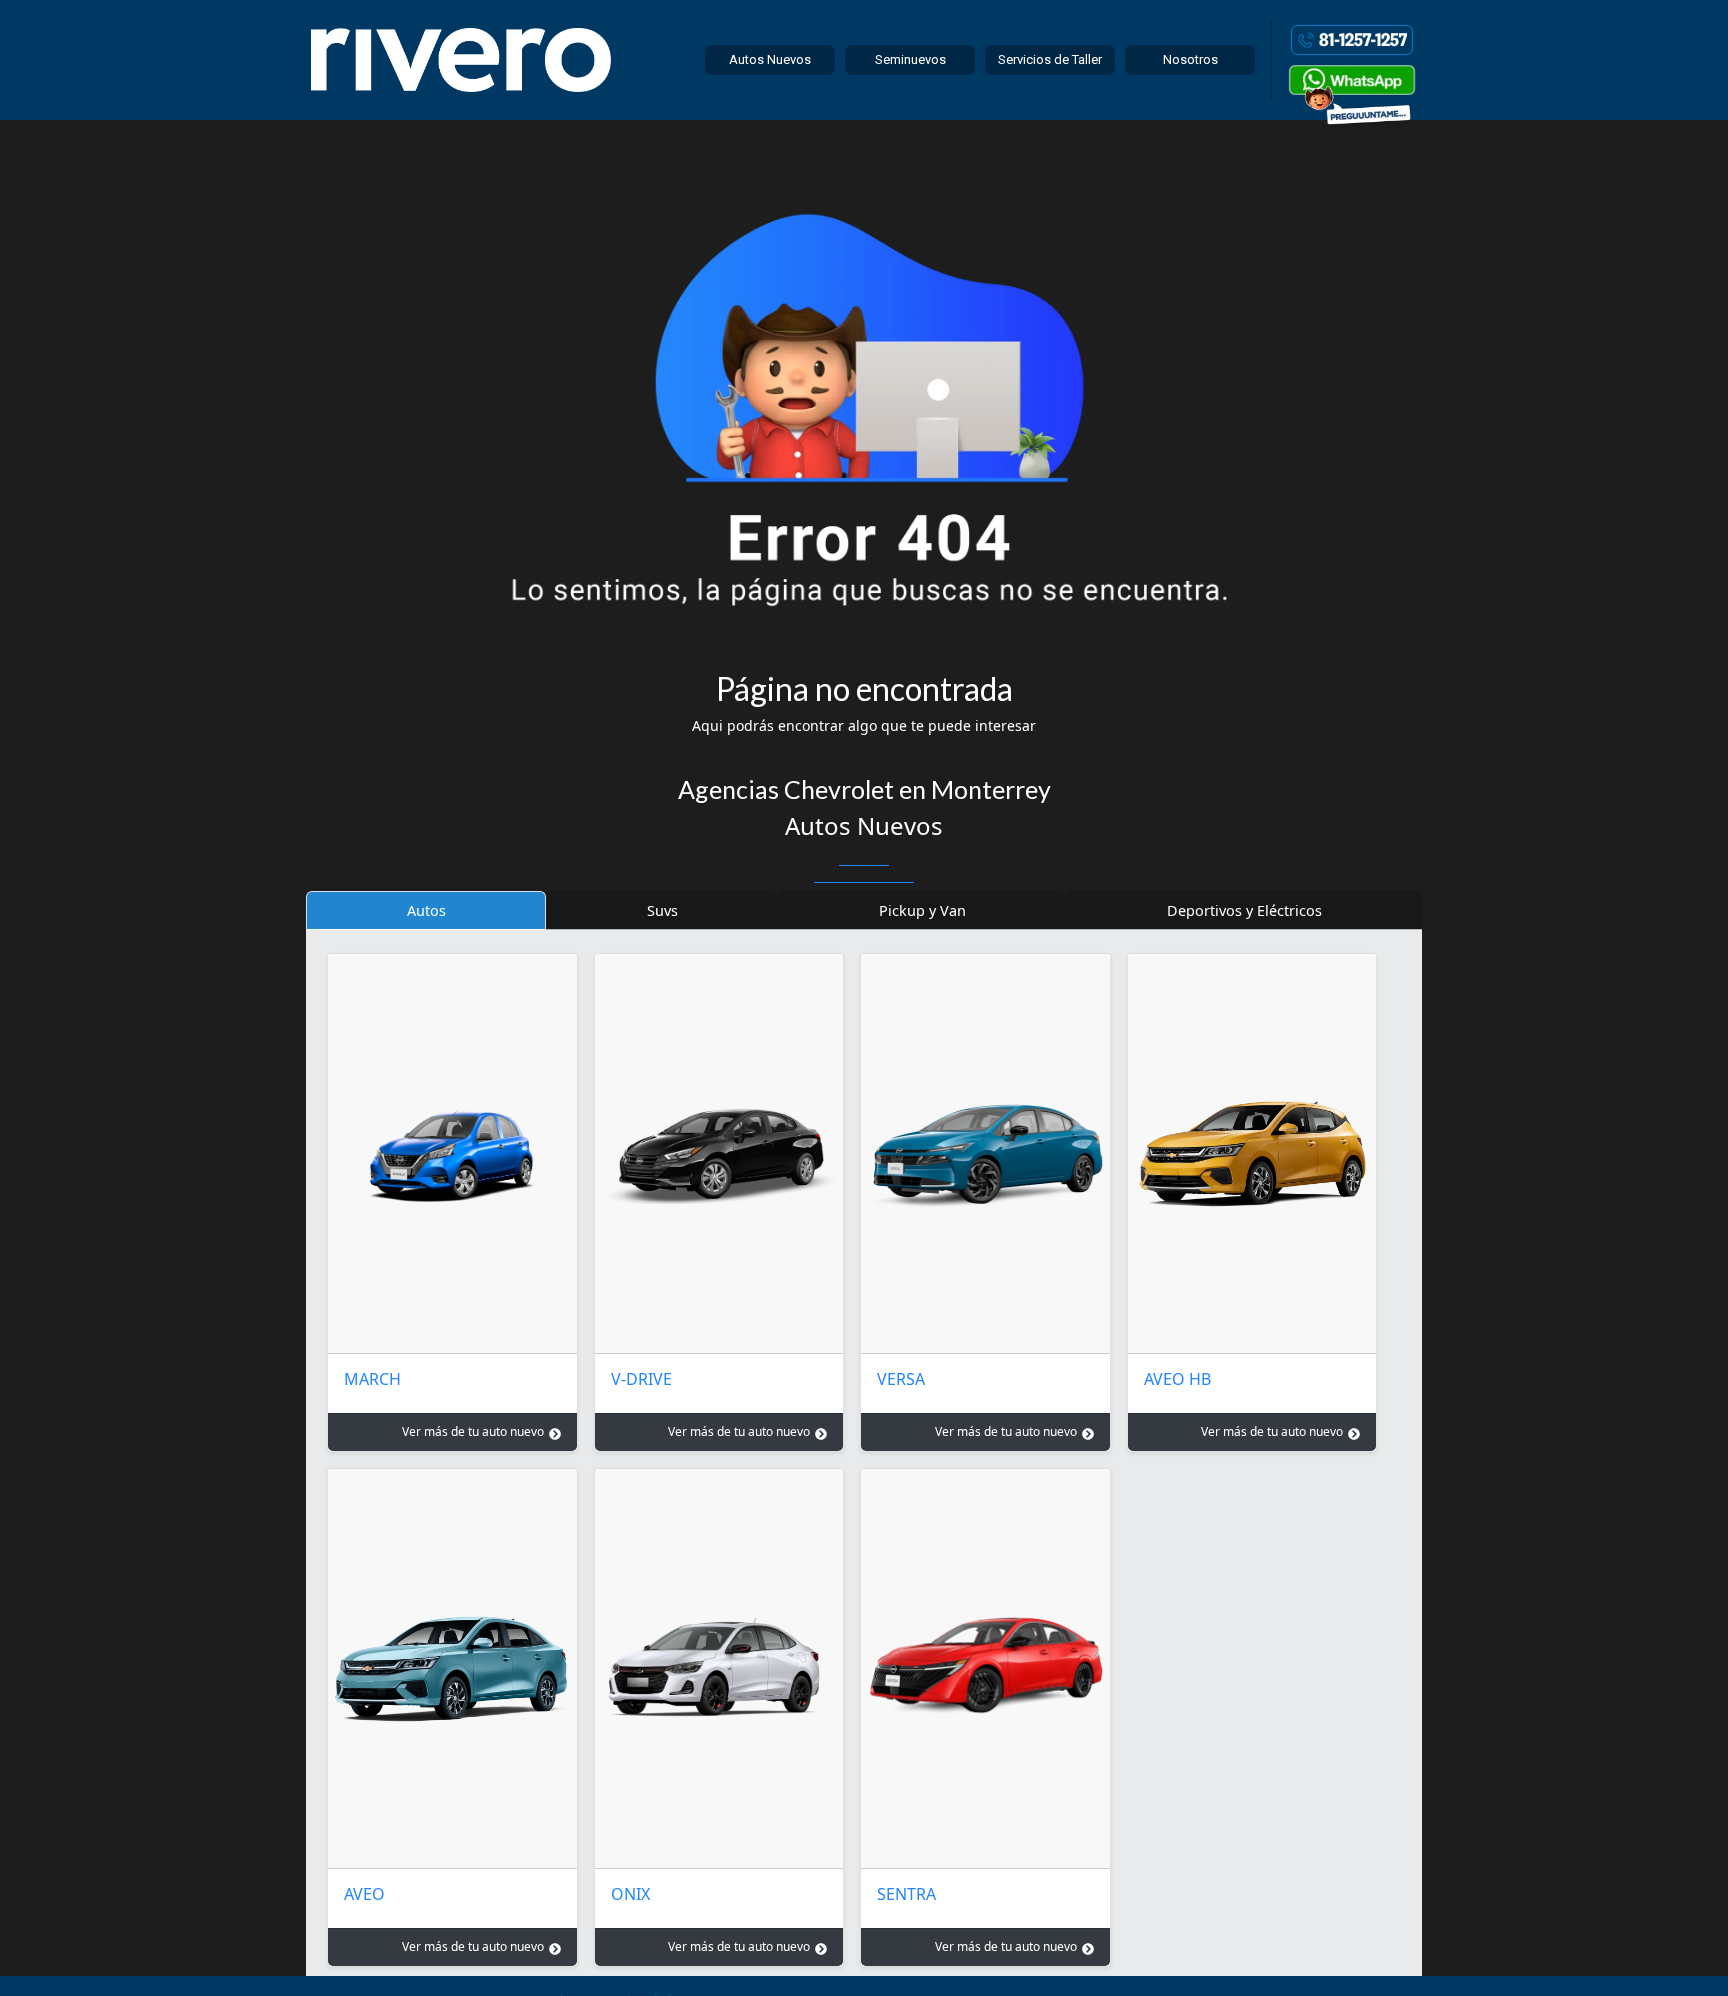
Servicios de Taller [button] (1050, 59)
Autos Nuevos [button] (770, 59)
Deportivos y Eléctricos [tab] (1244, 910)
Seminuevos (910, 59)
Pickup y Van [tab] (922, 910)
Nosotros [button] (1190, 59)
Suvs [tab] (662, 910)
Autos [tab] (426, 910)
